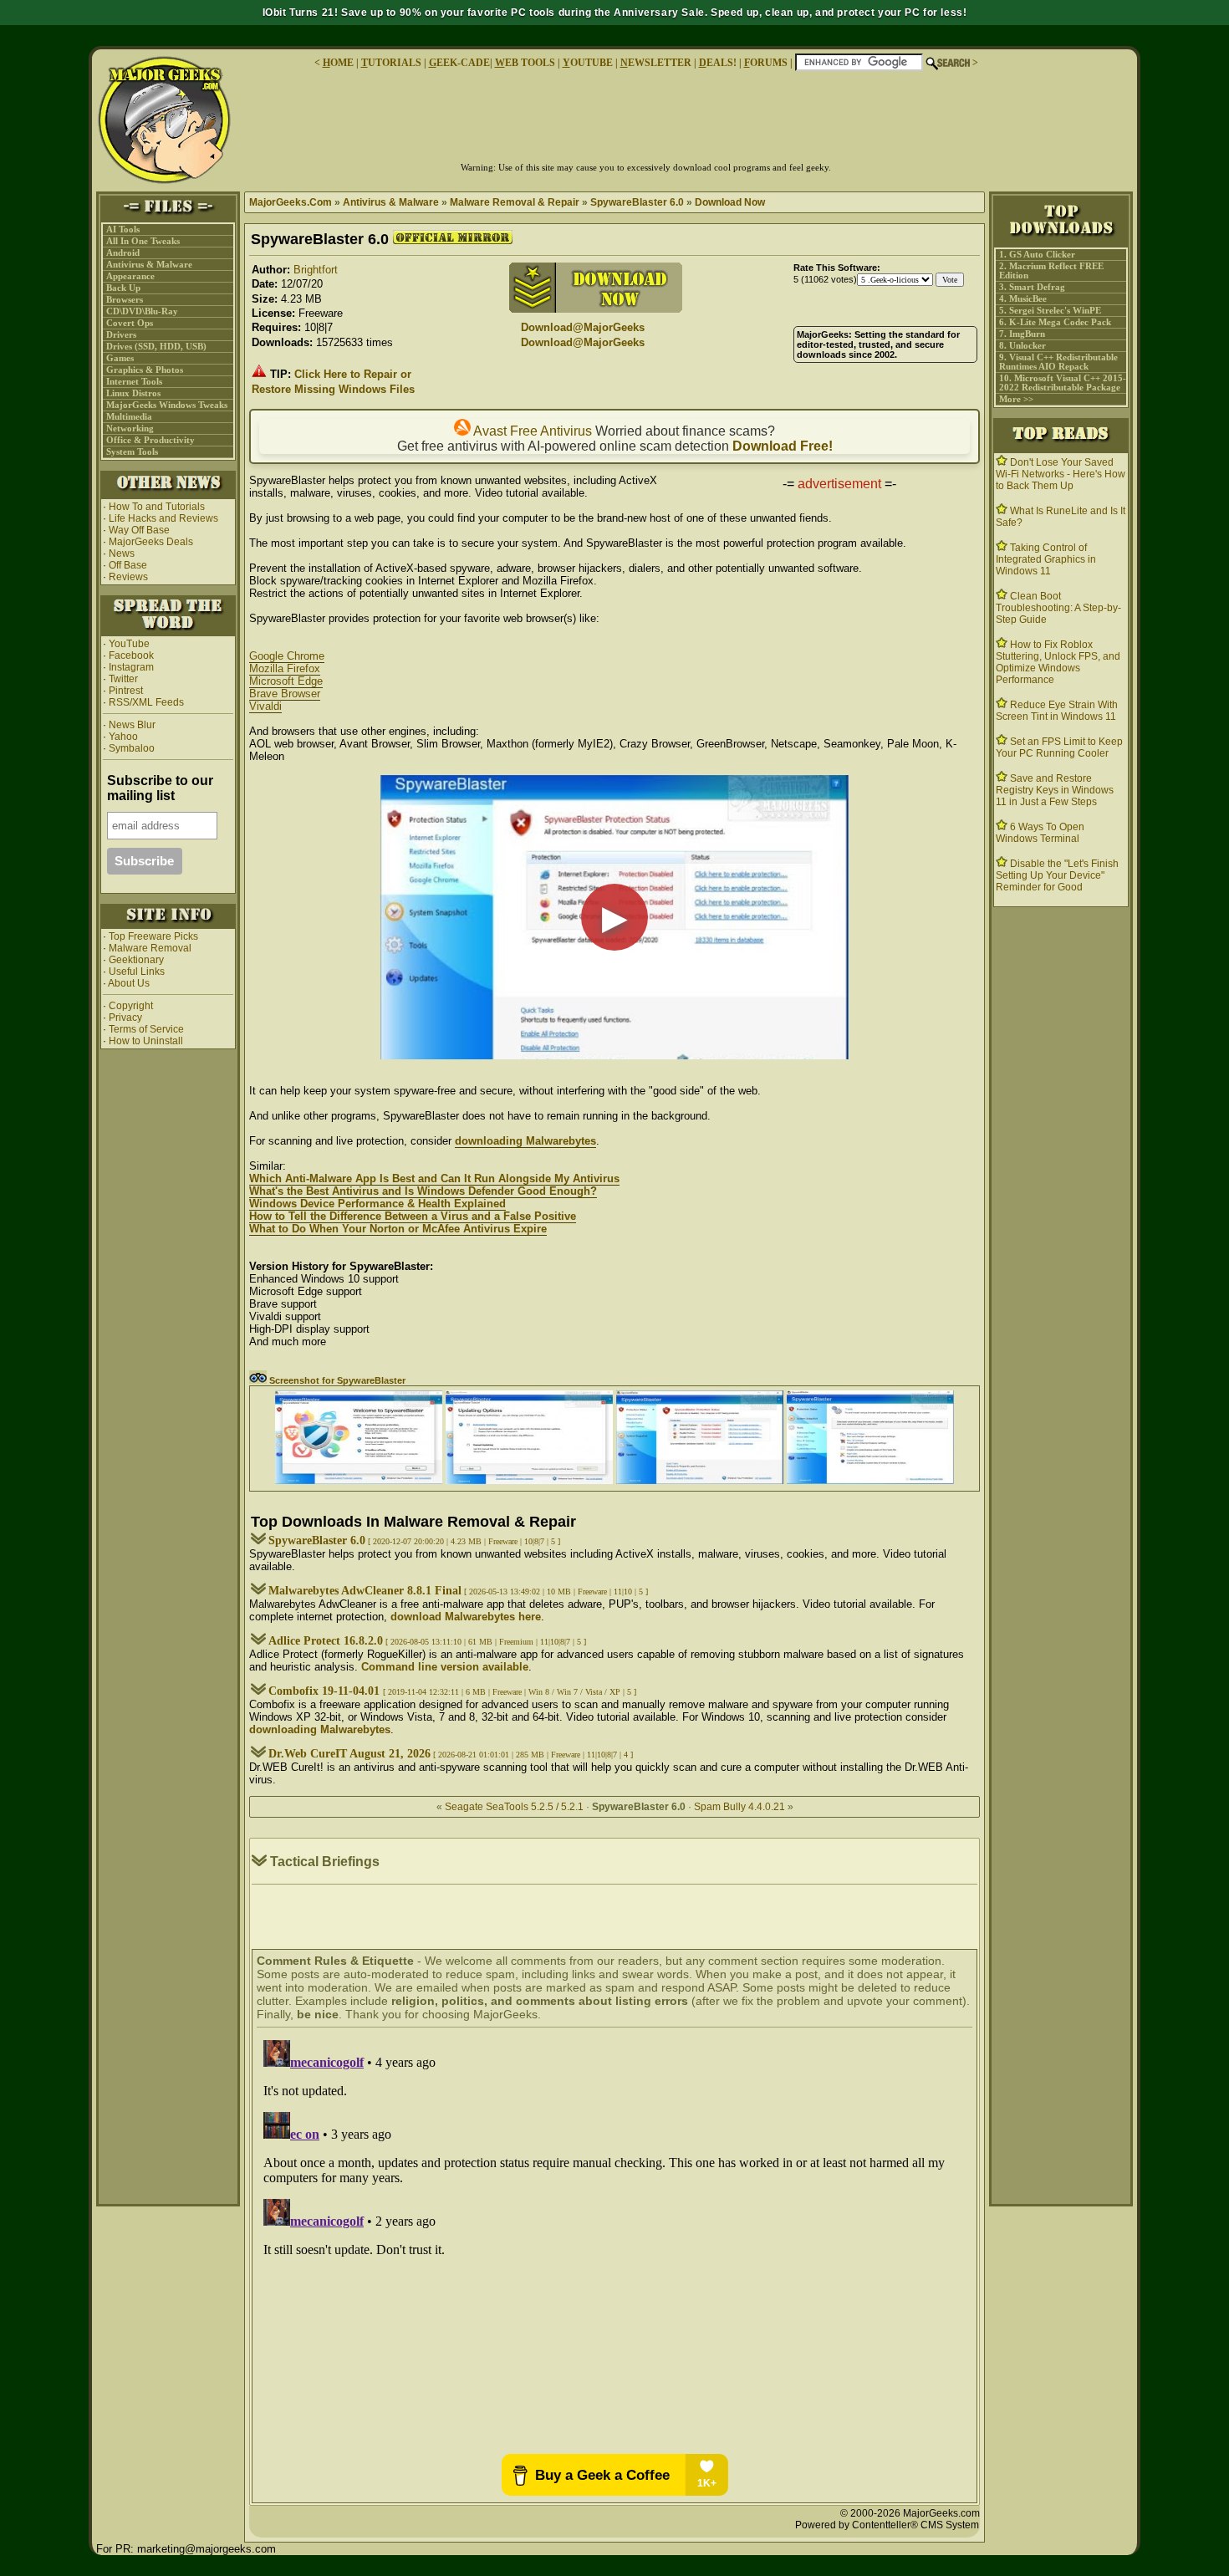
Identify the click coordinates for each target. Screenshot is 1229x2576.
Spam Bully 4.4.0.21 (739, 1807)
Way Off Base (139, 530)
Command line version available (445, 1667)
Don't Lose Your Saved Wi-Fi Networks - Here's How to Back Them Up (1061, 474)
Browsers (125, 300)
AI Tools (123, 230)
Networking (130, 428)
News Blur (131, 725)
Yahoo (122, 737)
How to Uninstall (146, 1041)
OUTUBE (588, 63)
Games (120, 358)
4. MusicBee (1023, 299)
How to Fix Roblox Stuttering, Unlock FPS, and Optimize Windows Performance (1058, 662)
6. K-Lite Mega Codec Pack (1055, 322)
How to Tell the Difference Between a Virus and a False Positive (413, 1216)
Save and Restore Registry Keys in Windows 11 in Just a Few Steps (1055, 790)
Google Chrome (287, 656)
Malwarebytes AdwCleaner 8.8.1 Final (365, 1591)
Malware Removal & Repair (515, 202)
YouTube (129, 644)
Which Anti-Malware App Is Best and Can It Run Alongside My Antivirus (434, 1178)
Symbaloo (130, 748)
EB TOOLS (525, 63)
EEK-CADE (459, 63)
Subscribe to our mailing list (160, 788)
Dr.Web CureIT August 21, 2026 (349, 1754)
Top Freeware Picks (153, 936)
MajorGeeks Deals (151, 542)
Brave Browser (285, 694)
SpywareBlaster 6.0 (637, 202)
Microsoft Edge (286, 681)
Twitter (123, 679)
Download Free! (783, 446)
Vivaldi (265, 706)
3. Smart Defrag (1032, 287)
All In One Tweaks (143, 241)
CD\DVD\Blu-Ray (142, 311)
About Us (129, 983)
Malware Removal (150, 948)
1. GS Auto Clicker (1037, 255)
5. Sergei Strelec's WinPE (1050, 311)
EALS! (718, 63)
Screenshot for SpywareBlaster (336, 1380)
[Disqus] (614, 2242)
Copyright (131, 1006)
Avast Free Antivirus (531, 431)
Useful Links (137, 972)
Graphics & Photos (145, 370)
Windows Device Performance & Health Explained (377, 1204)
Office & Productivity (150, 440)
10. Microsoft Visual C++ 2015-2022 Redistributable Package (1063, 383)
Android (123, 253)
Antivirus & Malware (149, 265)
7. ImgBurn (1022, 334)
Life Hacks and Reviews (163, 518)
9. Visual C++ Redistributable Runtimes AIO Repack (1058, 362)
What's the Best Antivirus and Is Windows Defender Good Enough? (423, 1191)
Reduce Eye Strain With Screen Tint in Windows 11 (1057, 711)
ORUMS (767, 63)
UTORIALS (391, 63)
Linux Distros (133, 393)
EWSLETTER (656, 63)
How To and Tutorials (157, 507)
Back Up (123, 288)
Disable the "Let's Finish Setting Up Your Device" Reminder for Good (1057, 875)
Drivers (121, 335)
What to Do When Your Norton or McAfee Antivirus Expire (398, 1229)
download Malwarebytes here (466, 1617)
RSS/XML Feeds (146, 702)
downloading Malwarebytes (525, 1141)
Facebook (131, 655)
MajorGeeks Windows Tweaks (167, 405)
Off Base (128, 565)
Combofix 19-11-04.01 (326, 1691)
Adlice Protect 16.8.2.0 (326, 1641)
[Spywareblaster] (359, 1480)
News (122, 553)
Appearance (130, 276)
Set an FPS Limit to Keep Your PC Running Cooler (1059, 747)
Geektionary (136, 960)
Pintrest (126, 691)
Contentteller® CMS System (915, 2525)
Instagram (131, 667)
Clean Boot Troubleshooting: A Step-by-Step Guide (1058, 608)
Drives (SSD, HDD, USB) (156, 347)
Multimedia (129, 417)
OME (338, 63)
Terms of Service (146, 1029)
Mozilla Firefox (285, 668)
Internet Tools (134, 382)
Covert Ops (130, 323)
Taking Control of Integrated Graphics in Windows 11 (1046, 559)
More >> (1016, 399)
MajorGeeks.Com (291, 202)
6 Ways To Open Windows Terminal (1040, 833)
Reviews (128, 577)
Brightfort (316, 270)
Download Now (730, 202)
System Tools (132, 452)
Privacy (125, 1018)
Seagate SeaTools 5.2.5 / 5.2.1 (515, 1807)
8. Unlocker (1022, 346)
